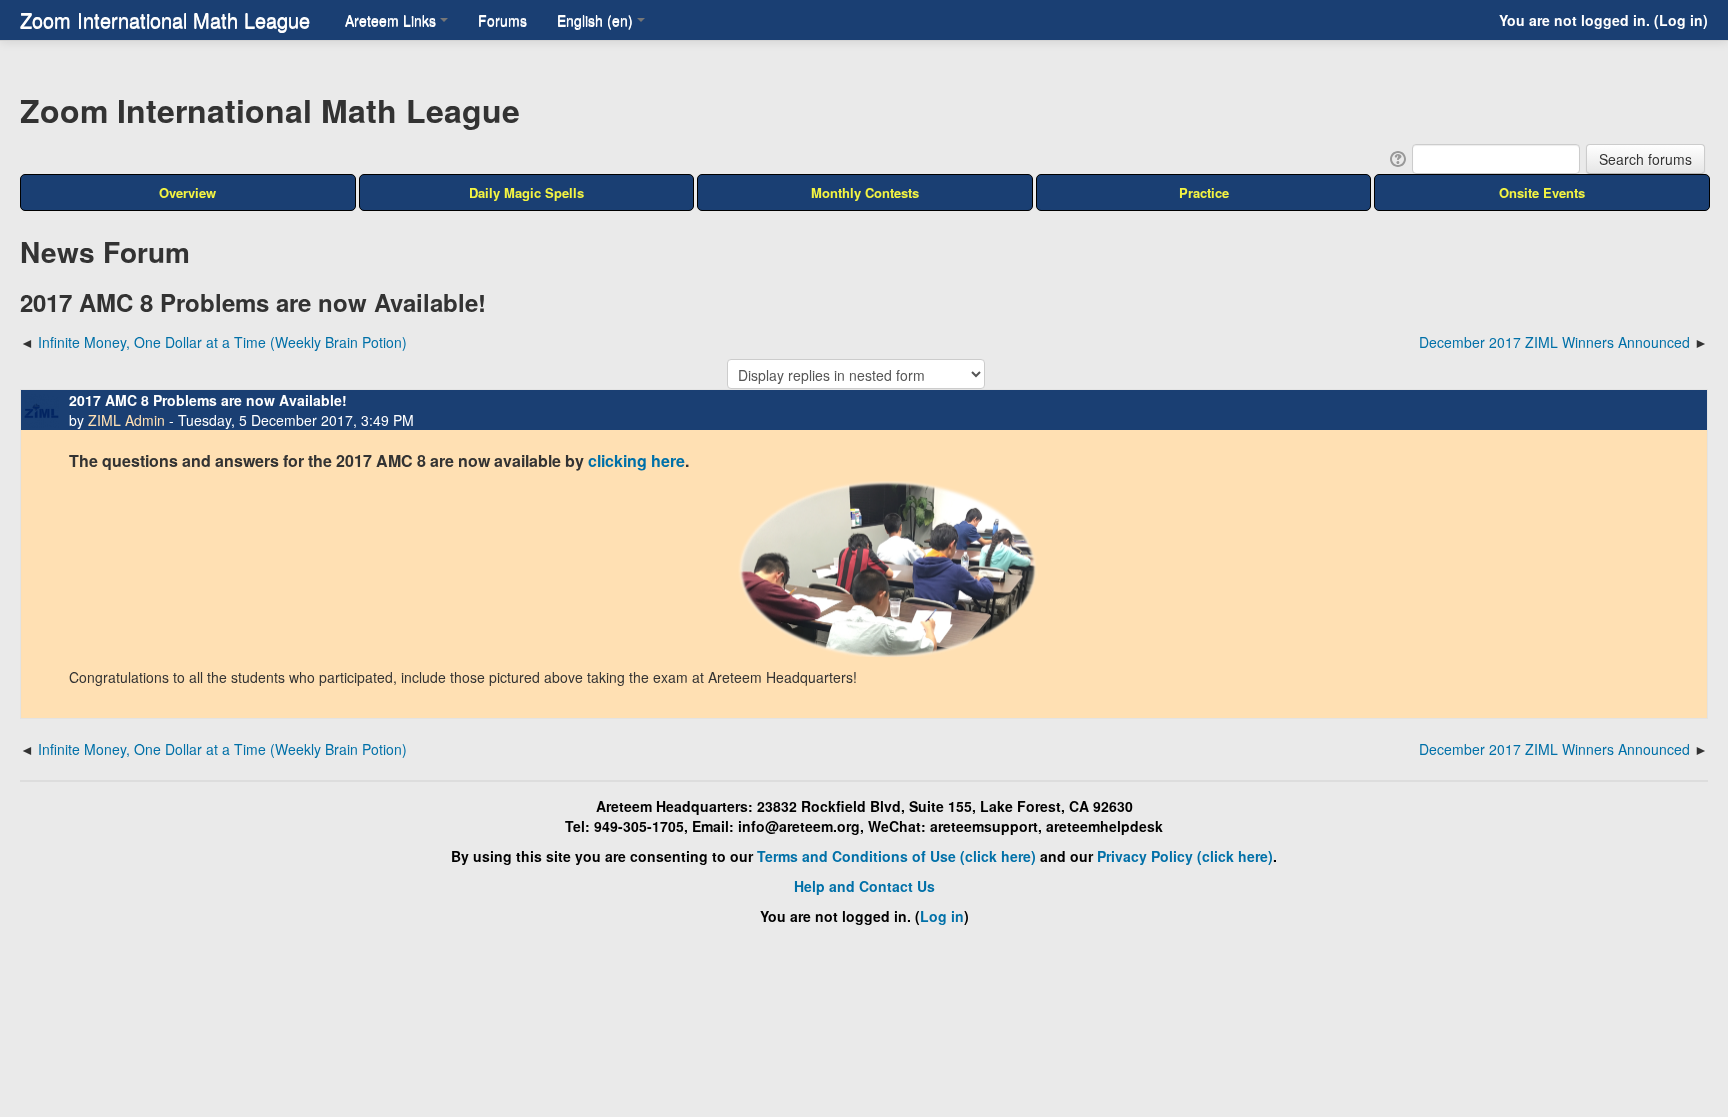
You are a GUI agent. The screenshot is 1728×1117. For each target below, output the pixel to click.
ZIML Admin (126, 420)
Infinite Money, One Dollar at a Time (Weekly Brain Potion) (222, 342)
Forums (502, 20)
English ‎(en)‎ (595, 20)
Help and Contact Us (864, 886)
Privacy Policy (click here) (1185, 856)
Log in (1681, 20)
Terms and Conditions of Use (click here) (896, 856)
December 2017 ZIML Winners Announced (1554, 342)
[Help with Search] (1396, 157)
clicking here (636, 460)
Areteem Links (390, 20)
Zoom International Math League (165, 19)
